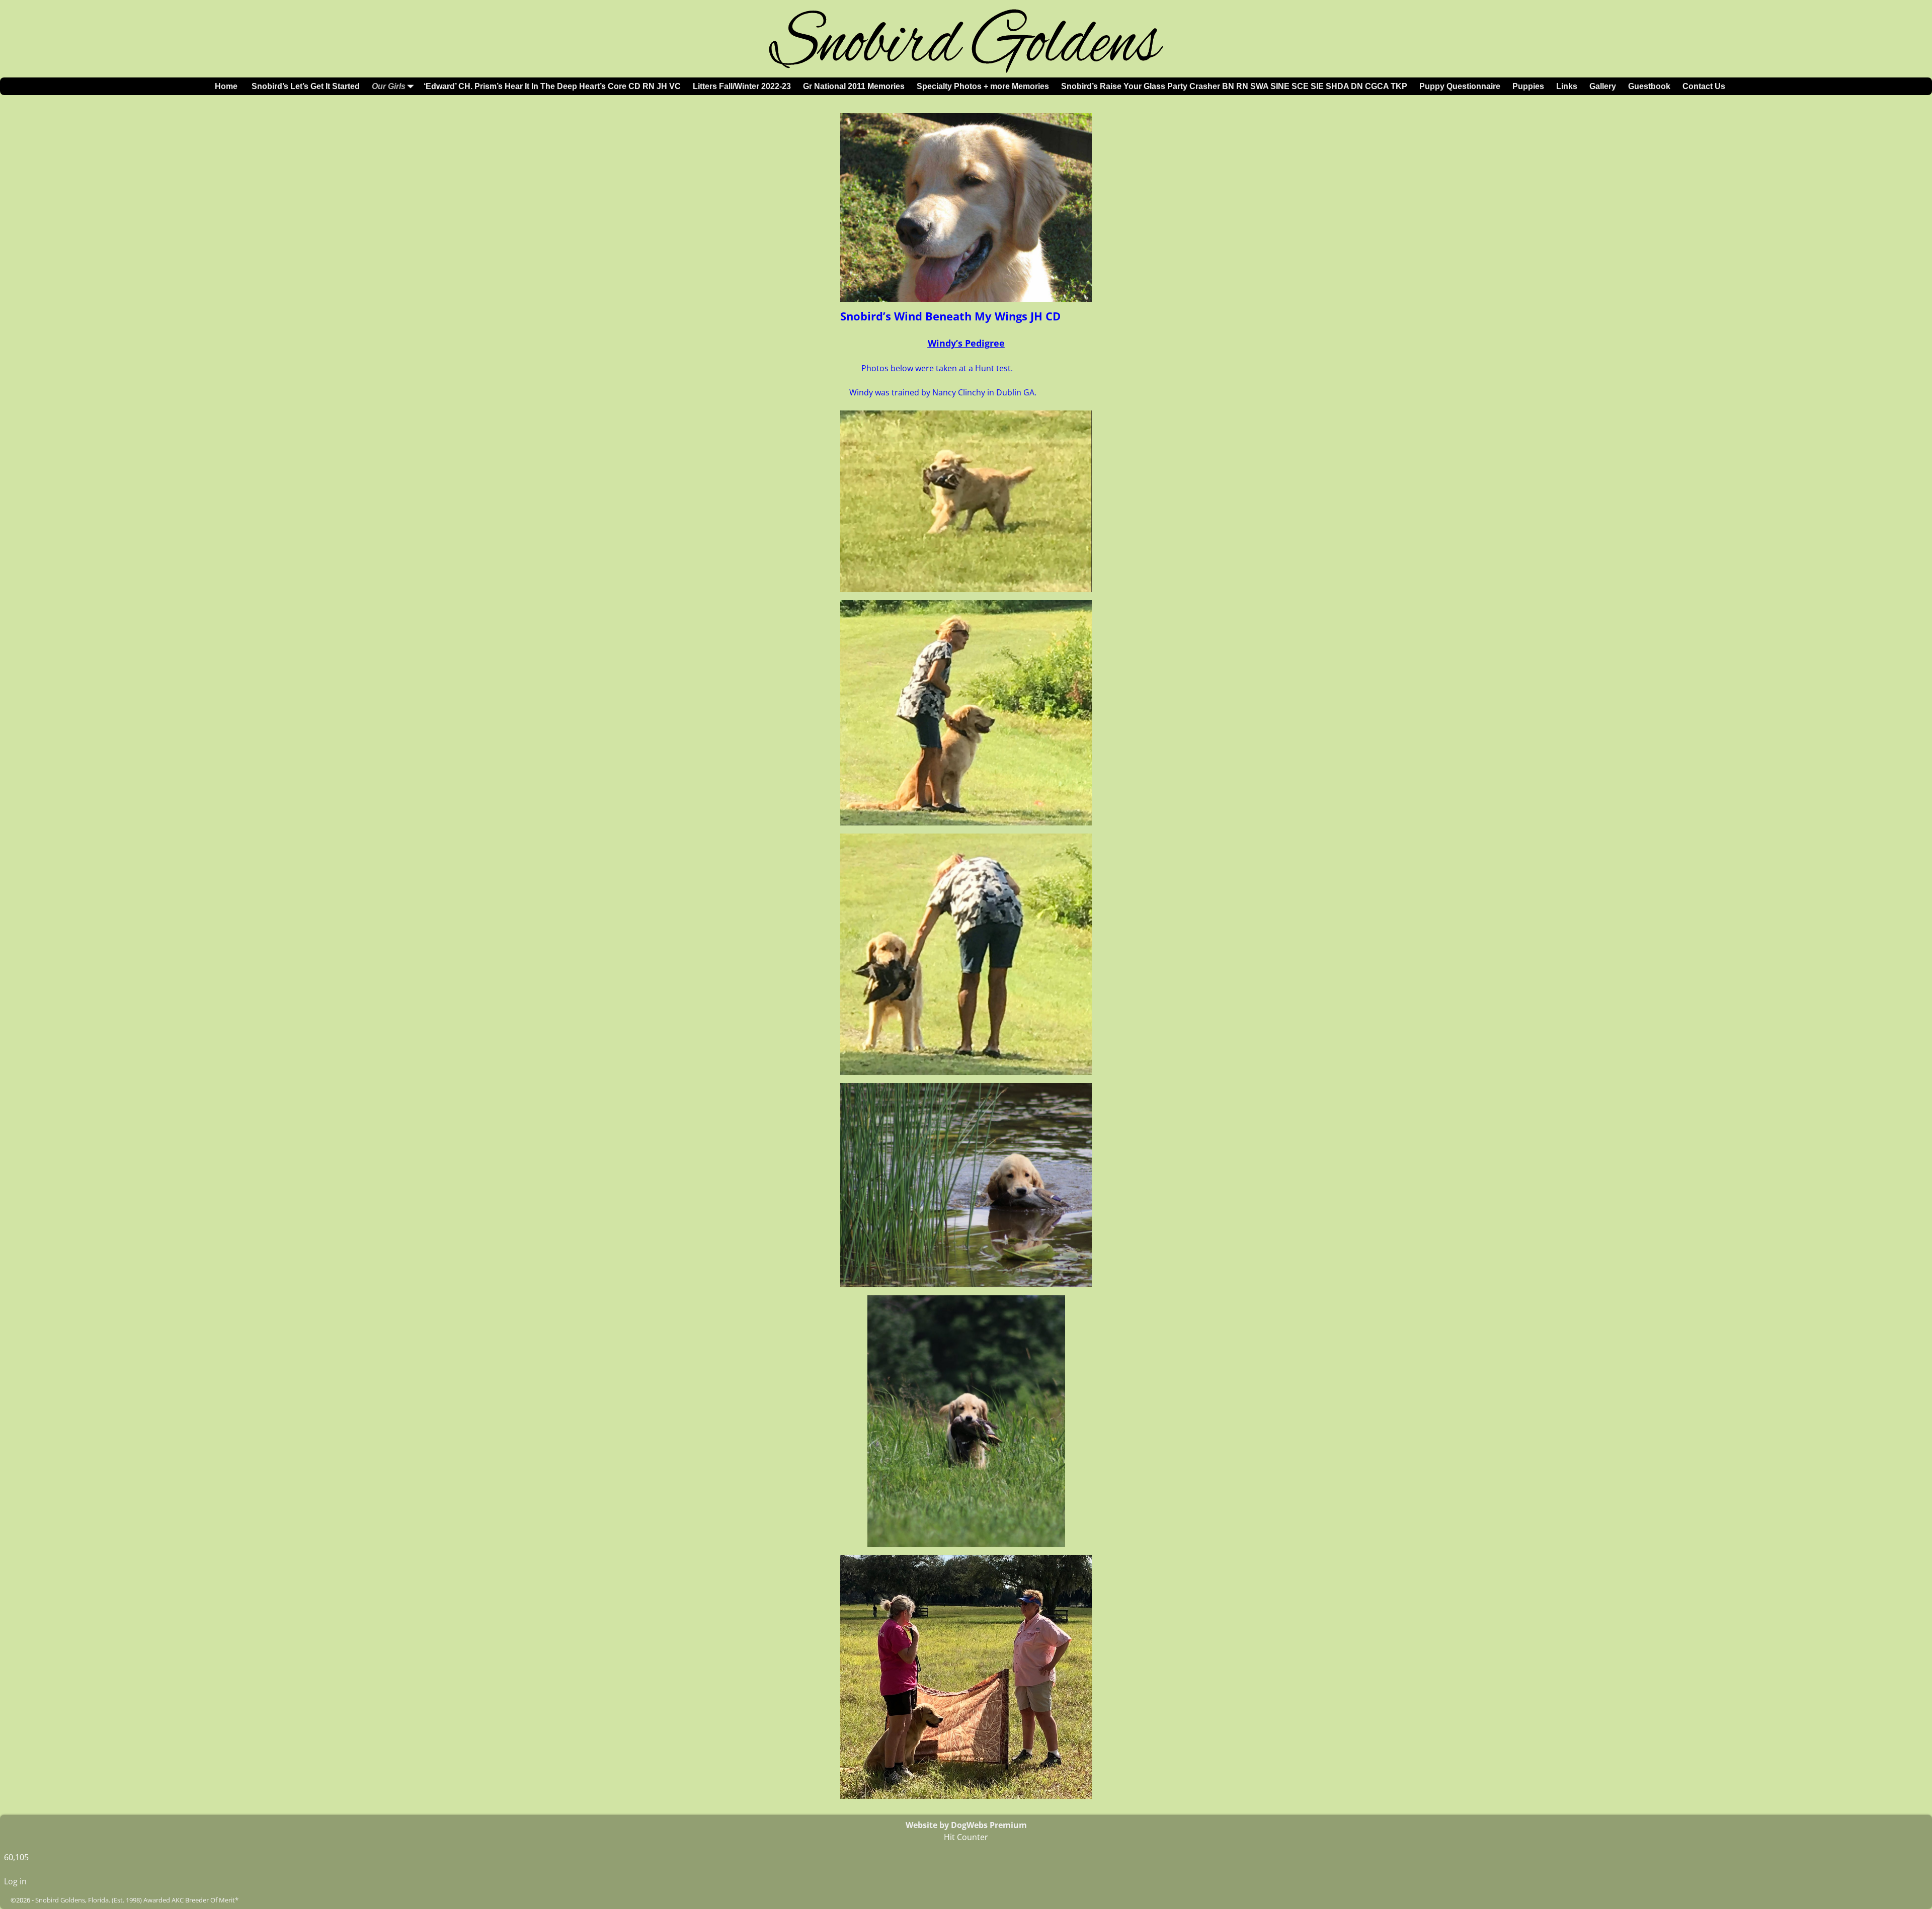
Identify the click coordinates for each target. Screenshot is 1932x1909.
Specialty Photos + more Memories (983, 86)
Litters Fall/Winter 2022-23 (742, 86)
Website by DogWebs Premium (966, 1825)
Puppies (1528, 86)
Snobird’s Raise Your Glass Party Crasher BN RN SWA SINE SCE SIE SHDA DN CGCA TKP (1234, 86)
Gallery (1603, 86)
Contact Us (1704, 86)
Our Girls (389, 86)
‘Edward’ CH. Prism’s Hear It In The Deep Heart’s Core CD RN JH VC (552, 86)
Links (1567, 86)
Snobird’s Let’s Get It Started (305, 86)
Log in (15, 1881)
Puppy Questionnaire (1460, 86)
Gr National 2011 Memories (854, 86)
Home (226, 86)
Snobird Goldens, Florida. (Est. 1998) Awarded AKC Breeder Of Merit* (137, 1900)
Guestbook (1649, 86)
